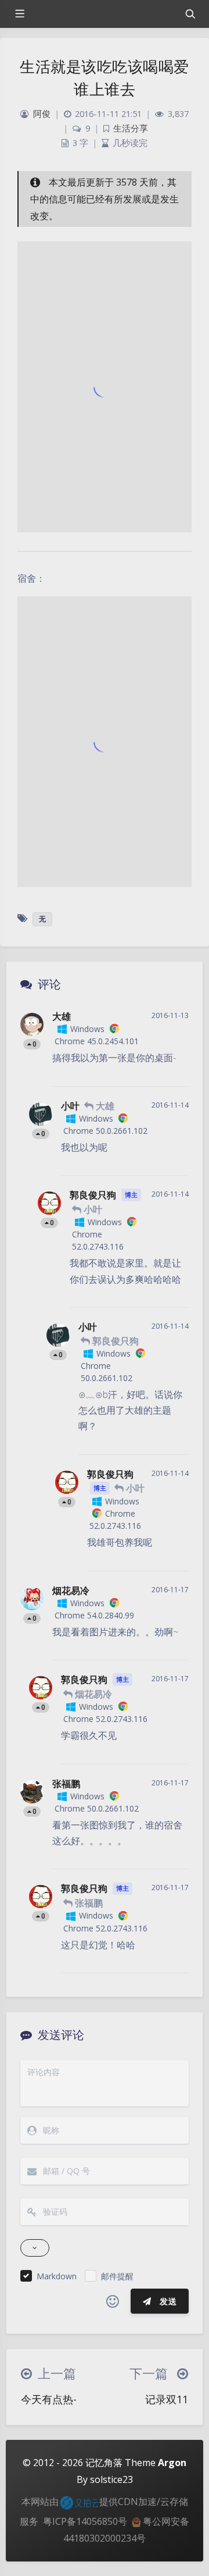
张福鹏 (66, 1784)
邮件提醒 (117, 2276)
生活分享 (131, 128)
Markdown (57, 2276)
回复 (173, 1070)
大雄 (62, 1016)
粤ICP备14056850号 (85, 2521)
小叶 (70, 1106)
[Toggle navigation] (190, 14)
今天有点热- (49, 2399)
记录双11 (167, 2399)
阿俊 (42, 114)
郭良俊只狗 (93, 1195)
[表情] (113, 2301)
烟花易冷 (71, 1591)
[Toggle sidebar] (19, 14)
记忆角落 (104, 2463)
